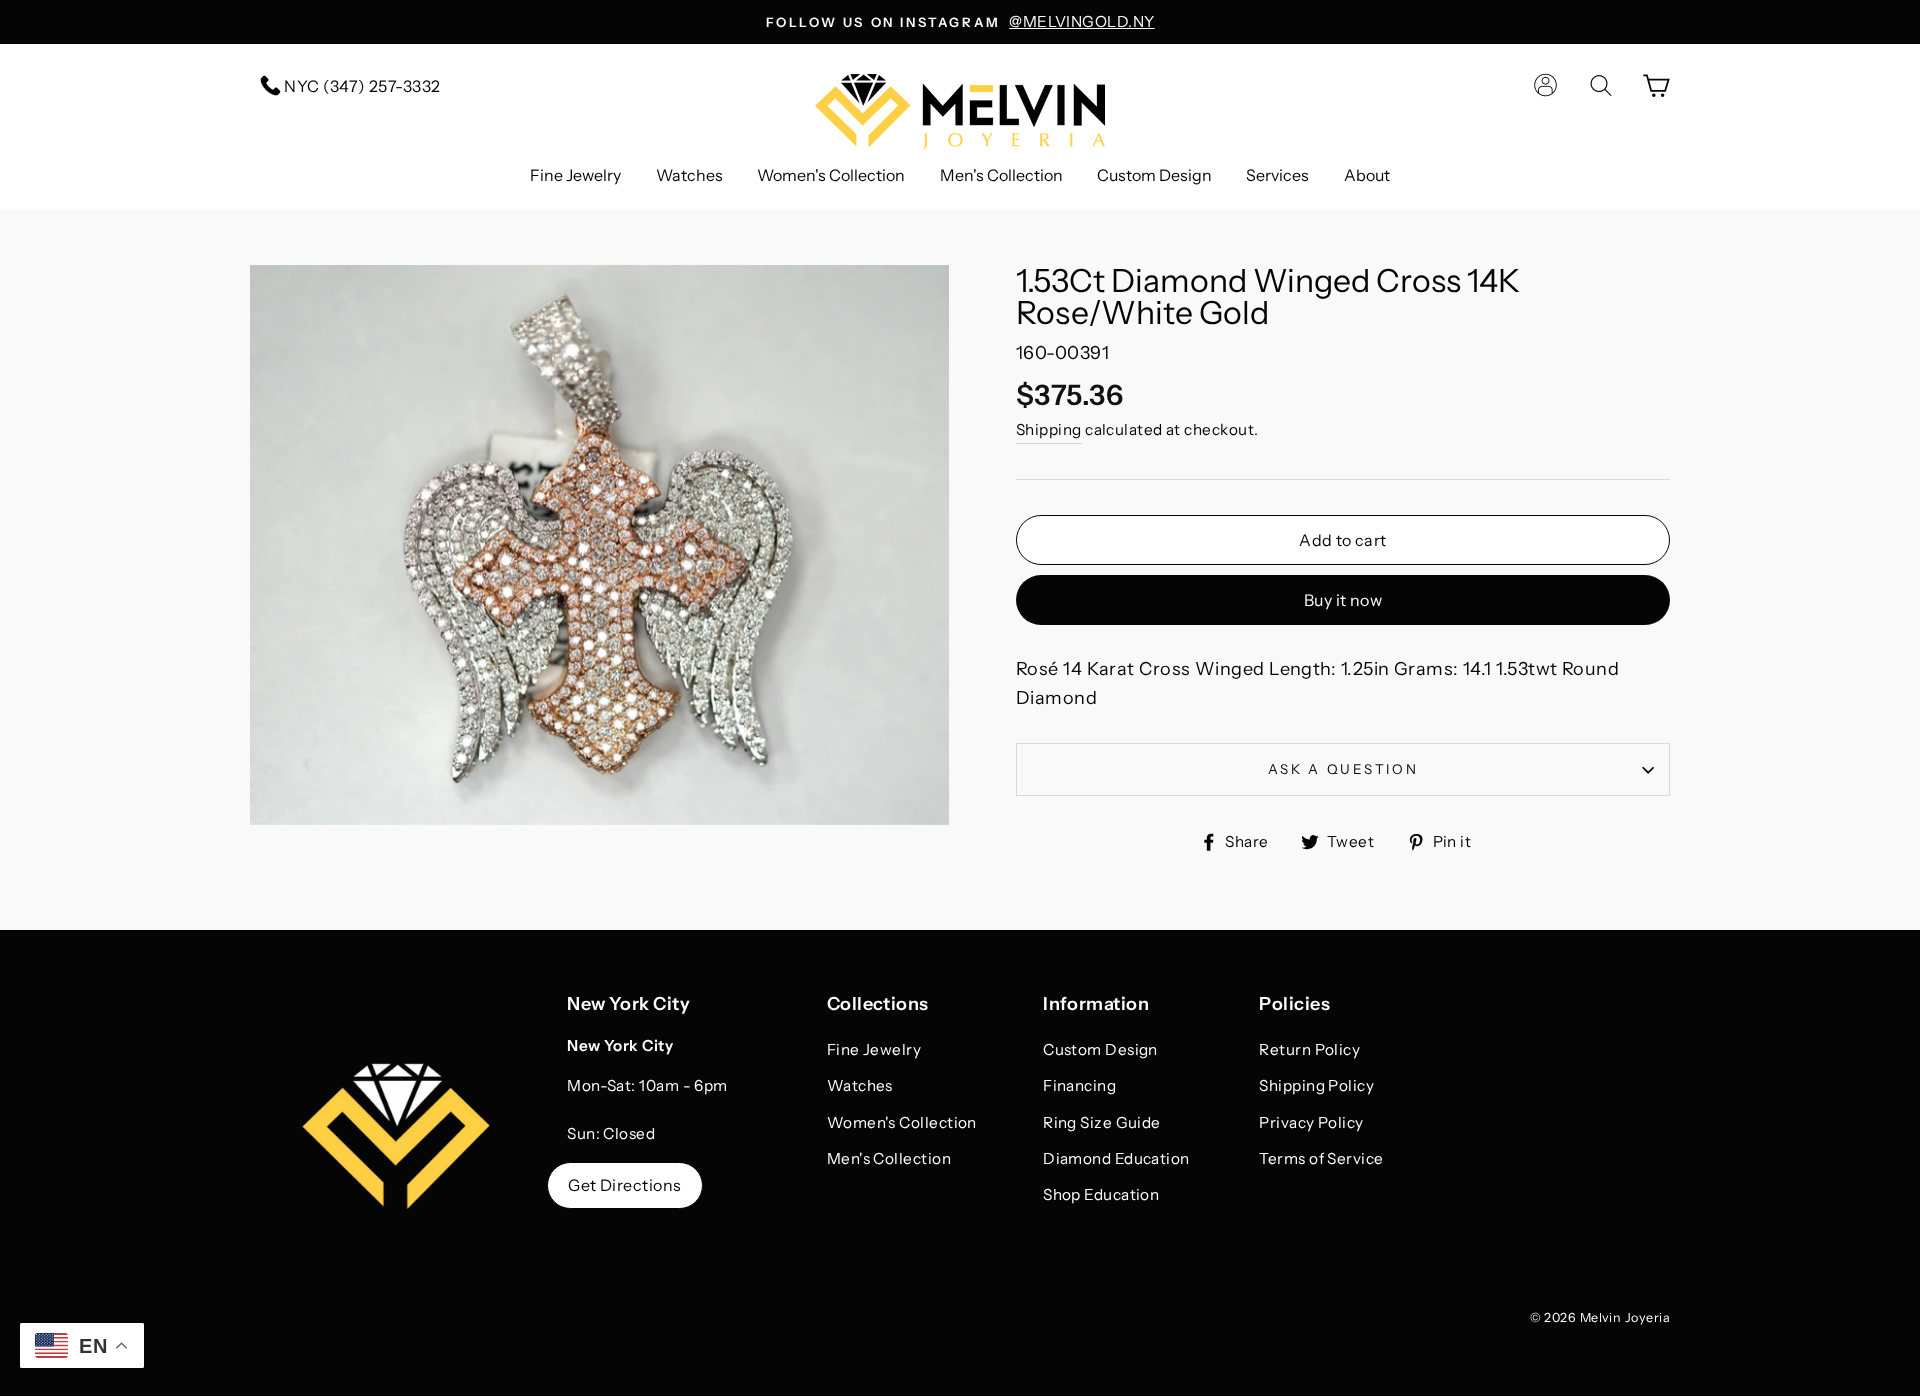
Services (1277, 175)
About (1367, 175)
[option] (960, 22)
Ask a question (1343, 769)
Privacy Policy (1311, 1122)
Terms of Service (1321, 1158)
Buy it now (1343, 600)
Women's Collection (831, 175)
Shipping (1049, 429)
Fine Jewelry (575, 175)
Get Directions (624, 1185)
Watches (689, 175)
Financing (1079, 1085)
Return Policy (1309, 1049)
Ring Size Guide (1102, 1122)
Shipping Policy (1316, 1085)
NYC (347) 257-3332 (361, 86)
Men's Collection (1001, 175)
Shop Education (1101, 1194)
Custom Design (1154, 175)
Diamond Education (1116, 1158)
